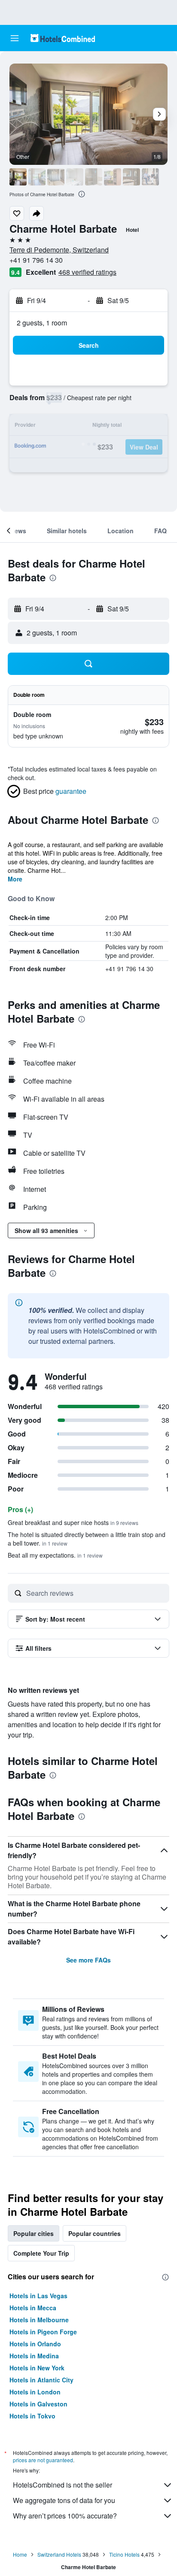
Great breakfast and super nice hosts (73, 1522)
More (15, 879)
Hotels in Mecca (33, 2308)
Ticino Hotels (124, 2554)
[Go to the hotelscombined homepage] (63, 38)
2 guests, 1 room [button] (42, 323)
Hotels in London (35, 2392)
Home (20, 2554)
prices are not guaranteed (43, 2460)
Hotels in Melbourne (39, 2320)
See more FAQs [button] (88, 1960)
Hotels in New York (37, 2368)
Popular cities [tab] (34, 2233)
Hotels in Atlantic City (41, 2380)
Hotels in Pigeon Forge (43, 2332)
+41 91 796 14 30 (36, 260)
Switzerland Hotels (59, 2554)
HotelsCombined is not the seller (63, 2485)
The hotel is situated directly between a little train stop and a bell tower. (87, 1539)
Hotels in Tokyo (32, 2416)
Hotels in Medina (34, 2356)
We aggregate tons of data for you (64, 2500)
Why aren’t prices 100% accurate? (65, 2516)
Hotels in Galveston (38, 2404)
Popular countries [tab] (95, 2233)
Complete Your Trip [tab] (41, 2253)
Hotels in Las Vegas (38, 2296)
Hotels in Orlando (35, 2344)
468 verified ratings (87, 272)
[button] (15, 38)
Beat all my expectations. (55, 1555)
